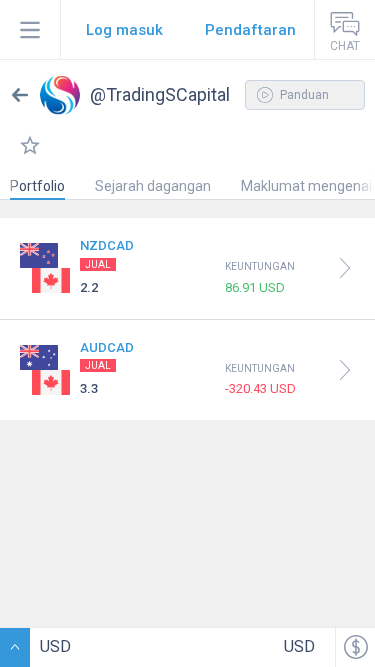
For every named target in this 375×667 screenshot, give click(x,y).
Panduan (303, 95)
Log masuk (124, 30)
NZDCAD (107, 245)
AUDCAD (107, 347)
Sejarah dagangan (153, 186)
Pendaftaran (250, 30)
